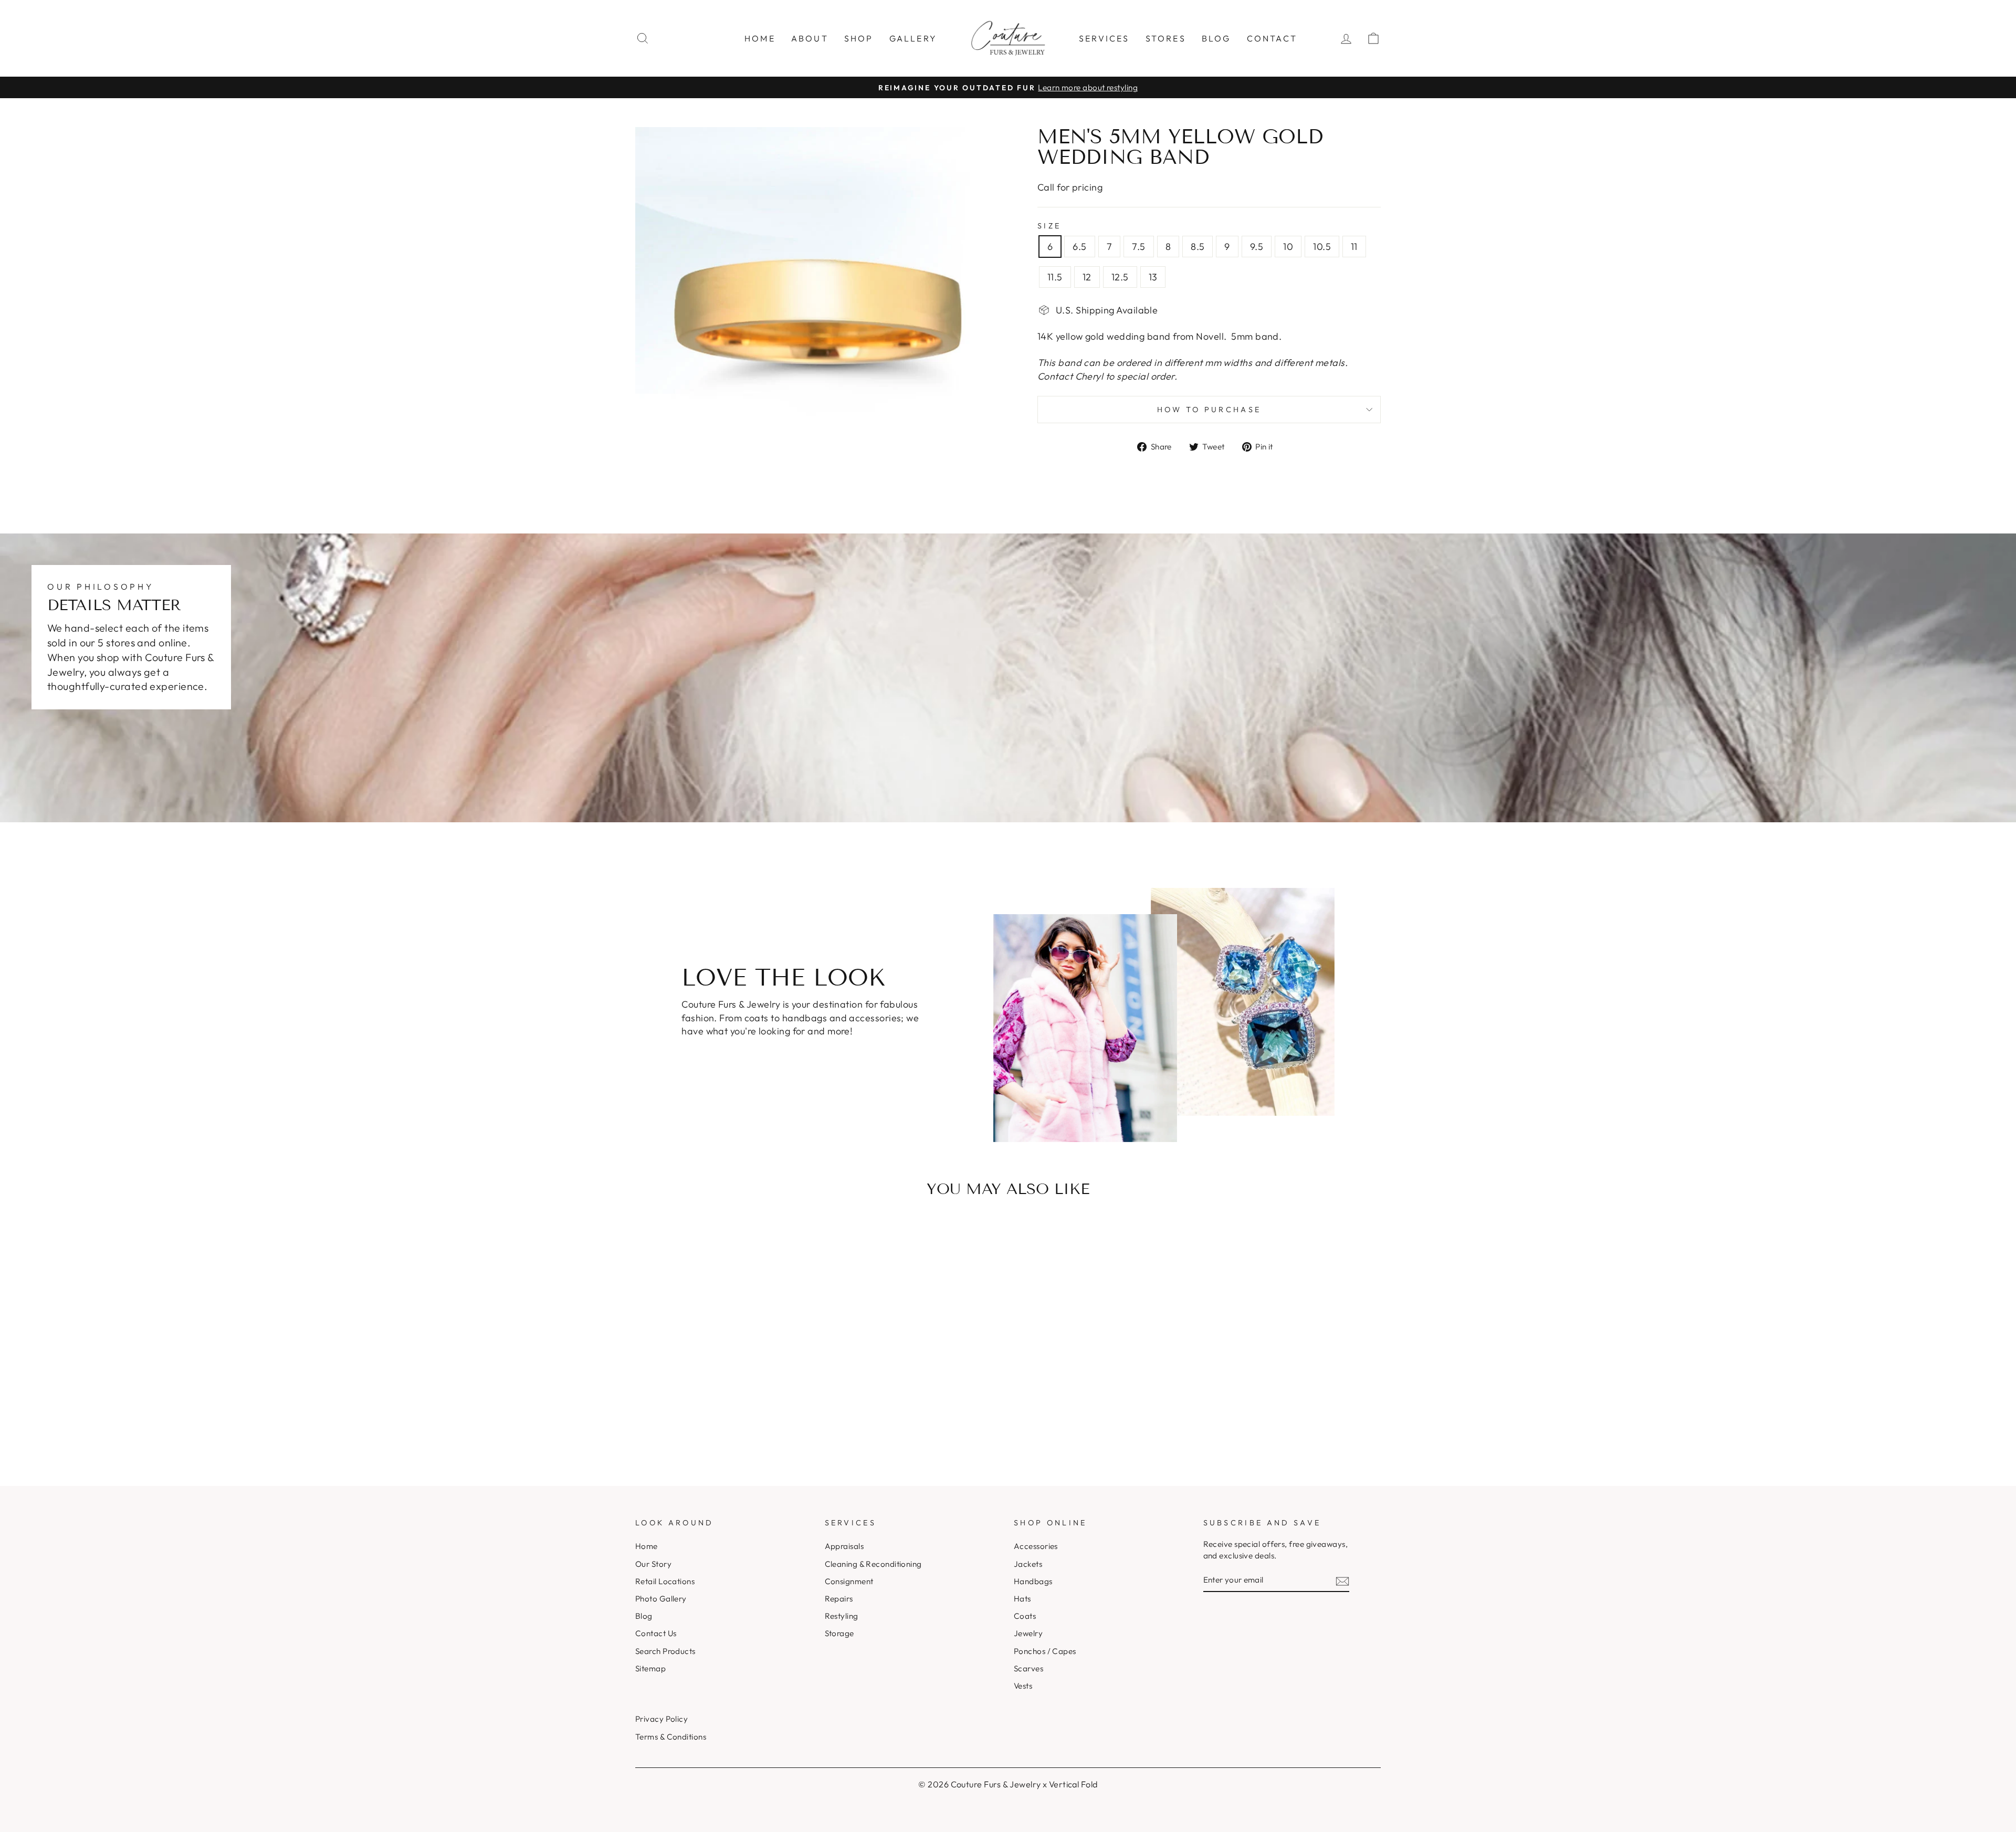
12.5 (1120, 277)
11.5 (1055, 277)
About (810, 38)
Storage (839, 1633)
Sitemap (650, 1668)
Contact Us (656, 1633)
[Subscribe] (1342, 1580)
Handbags (1033, 1581)
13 (1153, 277)
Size (1049, 226)
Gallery (913, 38)
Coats (1025, 1616)
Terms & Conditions (671, 1737)
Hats (1022, 1599)
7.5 (1138, 247)
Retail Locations (665, 1581)
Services (1104, 38)
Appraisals (844, 1546)
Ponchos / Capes (1045, 1651)
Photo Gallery (661, 1599)
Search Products (665, 1651)
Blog (1216, 38)
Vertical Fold (1073, 1784)
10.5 (1322, 247)
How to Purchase (1209, 410)
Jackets (1028, 1564)
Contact (1272, 38)
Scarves (1028, 1668)
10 (1288, 247)
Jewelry (1028, 1633)
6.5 (1079, 247)
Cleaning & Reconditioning (873, 1564)
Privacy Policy (661, 1719)
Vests (1023, 1686)
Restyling (842, 1616)
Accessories (1036, 1546)
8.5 (1198, 247)
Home (760, 38)
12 (1087, 277)
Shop (859, 38)
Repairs (839, 1599)
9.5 (1257, 247)
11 (1354, 247)
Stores (1166, 38)
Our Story (653, 1564)
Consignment (849, 1581)
